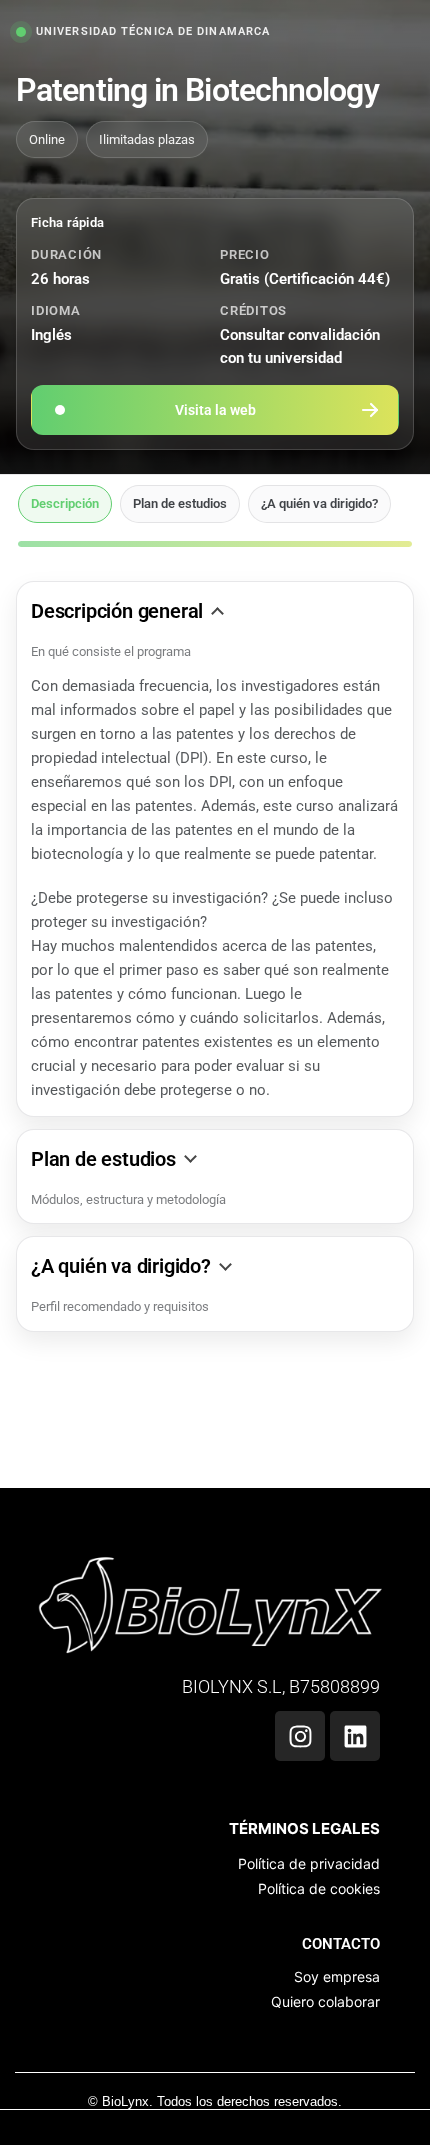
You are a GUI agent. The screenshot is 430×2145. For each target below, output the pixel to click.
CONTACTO (341, 1944)
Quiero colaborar (325, 2001)
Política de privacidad (309, 1863)
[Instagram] (300, 1736)
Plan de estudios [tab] (180, 503)
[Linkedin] (355, 1736)
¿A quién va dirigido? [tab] (319, 503)
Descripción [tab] (65, 503)
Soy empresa (337, 1976)
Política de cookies (319, 1888)
